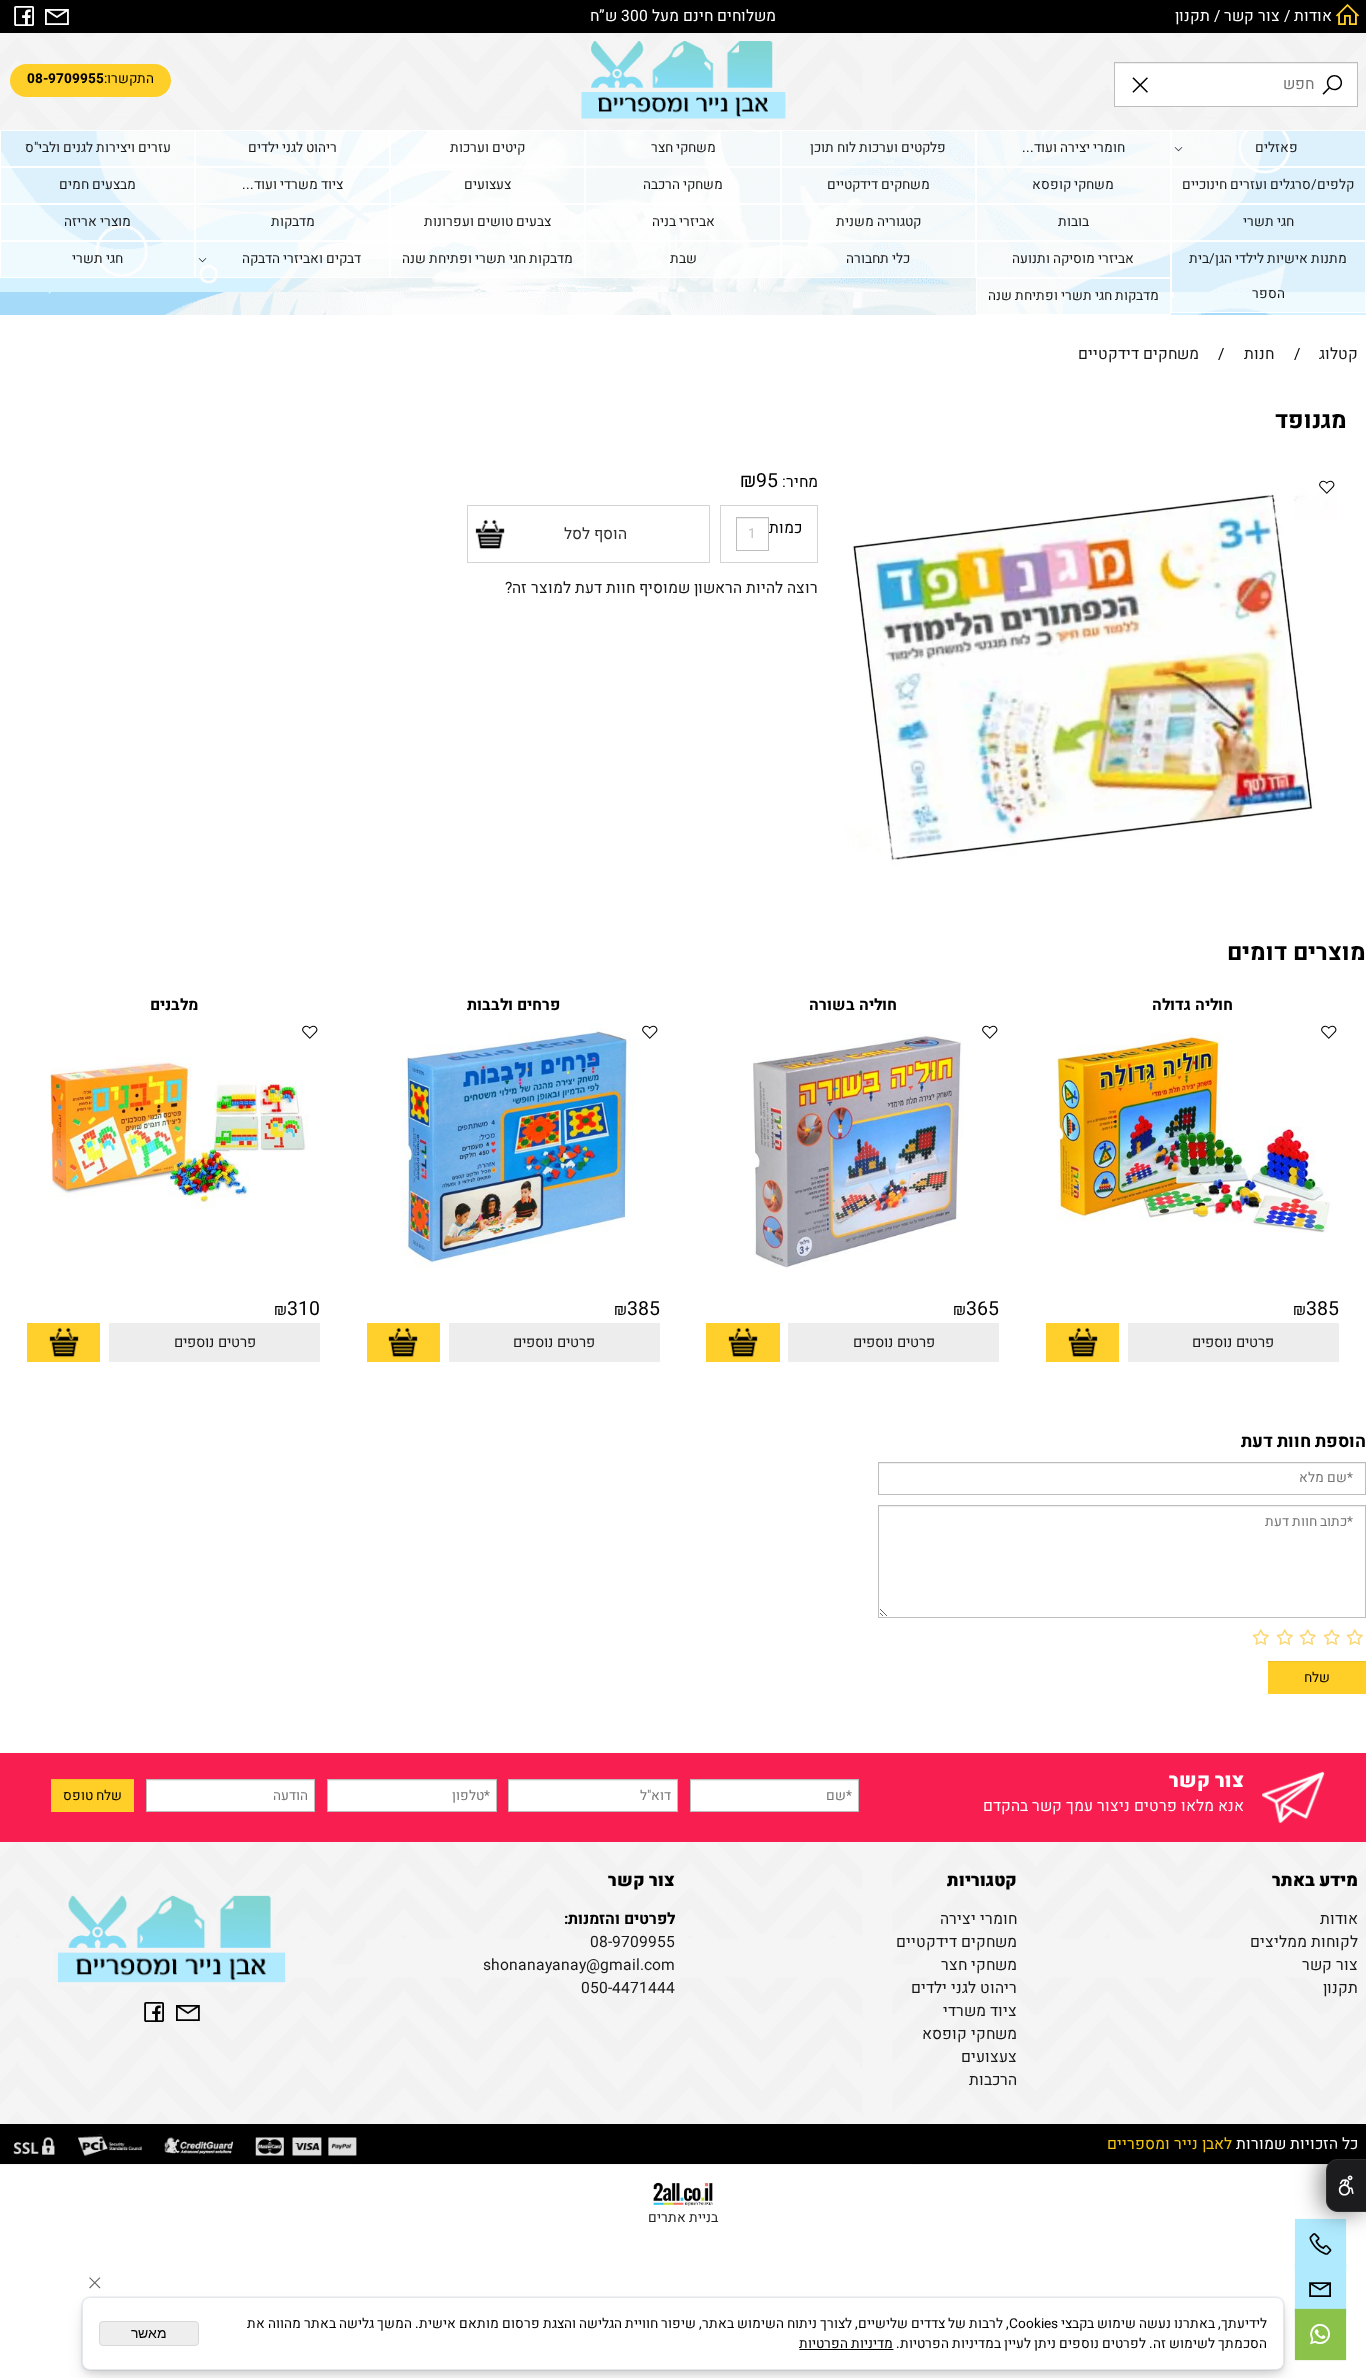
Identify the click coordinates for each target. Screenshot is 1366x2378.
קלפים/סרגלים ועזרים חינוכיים (1268, 185)
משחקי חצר (683, 148)
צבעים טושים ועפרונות (487, 222)
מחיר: (798, 482)
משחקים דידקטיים (878, 185)
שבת (683, 259)
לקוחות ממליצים (1304, 1942)
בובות (1073, 222)
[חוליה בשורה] (852, 1271)
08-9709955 (632, 1942)
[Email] (1320, 2289)
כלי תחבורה (878, 259)
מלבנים (174, 1005)
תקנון (1192, 16)
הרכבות (993, 2080)
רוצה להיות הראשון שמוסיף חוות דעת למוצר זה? (661, 588)
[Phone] (1320, 2244)
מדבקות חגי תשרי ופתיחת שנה (487, 259)
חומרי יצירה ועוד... (1073, 148)
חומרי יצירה (978, 1919)
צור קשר (1252, 16)
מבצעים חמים (97, 185)
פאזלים (1276, 148)
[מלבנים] (173, 1219)
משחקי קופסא (1073, 185)
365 (982, 1309)
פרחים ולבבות (513, 1005)
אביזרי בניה (683, 222)
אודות (1313, 16)
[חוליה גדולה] (1192, 1236)
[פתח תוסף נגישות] (1346, 2185)
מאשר (149, 2333)
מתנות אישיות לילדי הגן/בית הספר (1268, 276)
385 (1322, 1309)
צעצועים (487, 185)
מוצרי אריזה (97, 222)
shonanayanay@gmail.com (579, 1965)
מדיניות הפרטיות (846, 2344)
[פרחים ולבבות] (513, 1268)
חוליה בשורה (853, 1005)
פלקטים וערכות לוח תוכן (878, 148)
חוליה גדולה (1192, 1005)
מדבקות (293, 222)
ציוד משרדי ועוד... (292, 185)
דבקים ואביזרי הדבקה (301, 259)
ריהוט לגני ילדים (292, 148)
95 (767, 481)
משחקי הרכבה (683, 185)
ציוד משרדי (980, 2011)
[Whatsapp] (1320, 2334)
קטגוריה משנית (878, 222)
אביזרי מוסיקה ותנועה (1073, 259)
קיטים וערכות (487, 148)
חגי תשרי (1268, 222)
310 (303, 1309)
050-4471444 (628, 1988)
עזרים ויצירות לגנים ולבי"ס (98, 148)
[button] (1082, 1342)
